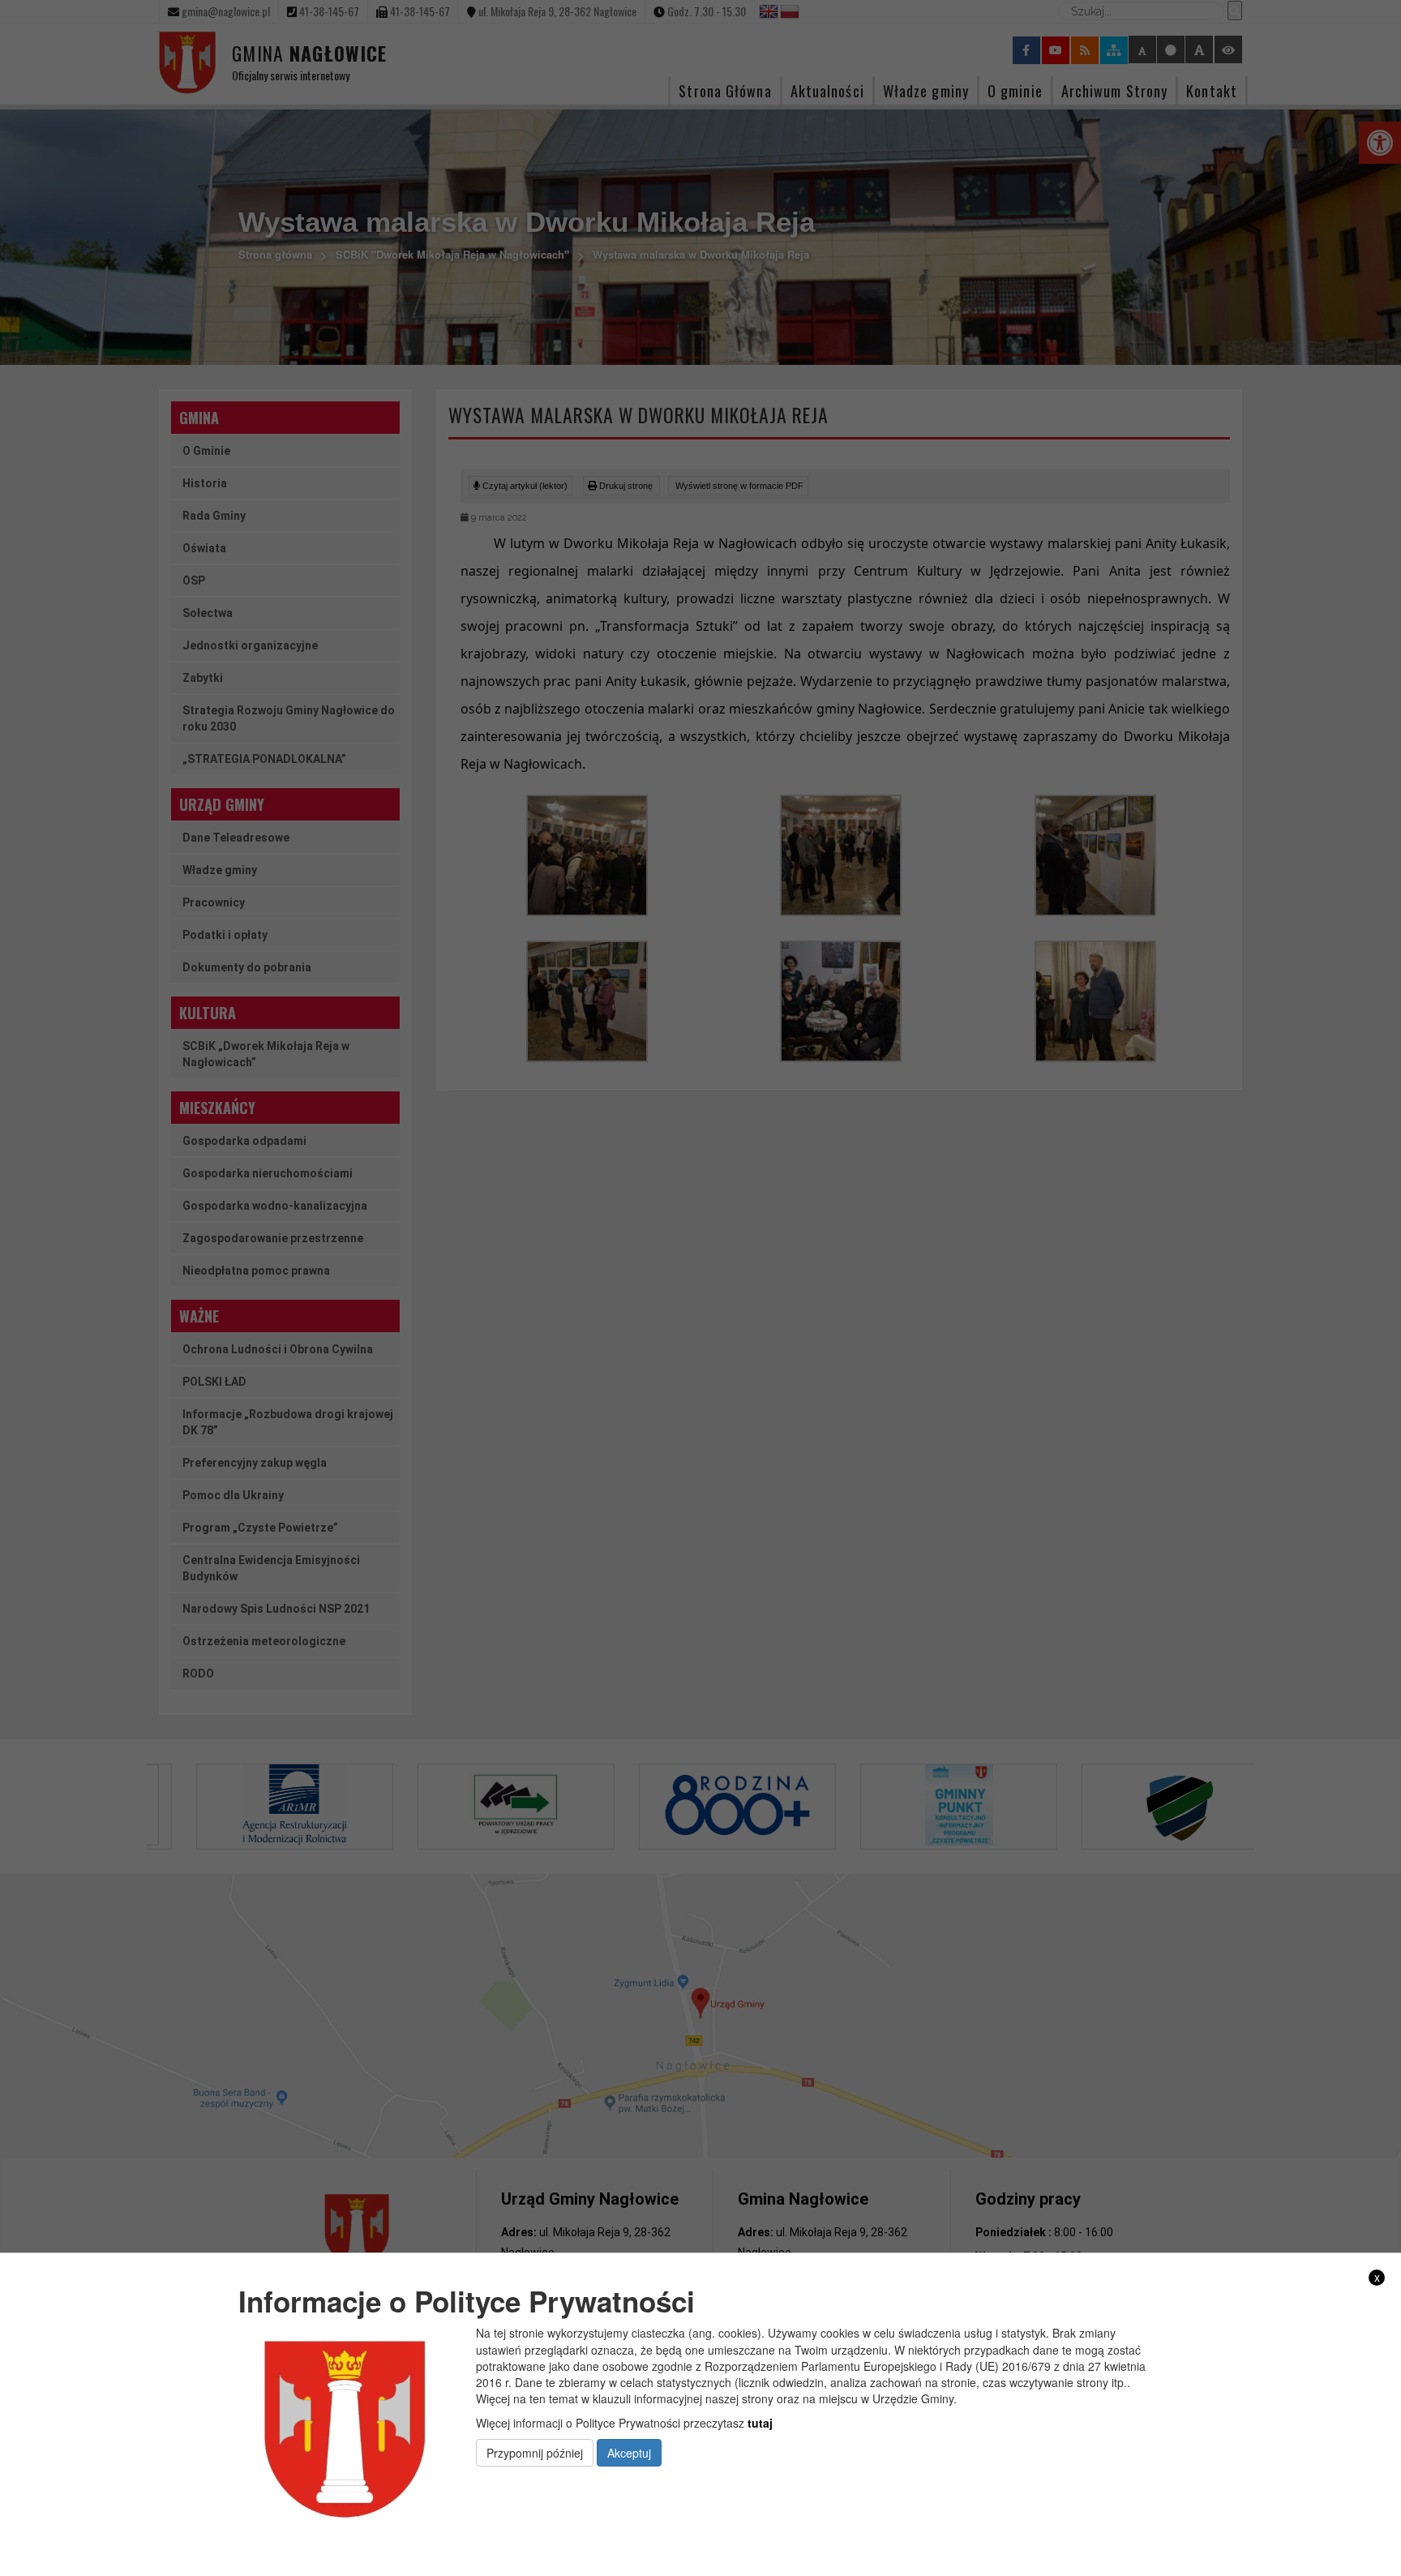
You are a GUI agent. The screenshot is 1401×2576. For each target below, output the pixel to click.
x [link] (1377, 2277)
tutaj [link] (760, 2422)
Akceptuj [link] (629, 2452)
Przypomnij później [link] (535, 2452)
